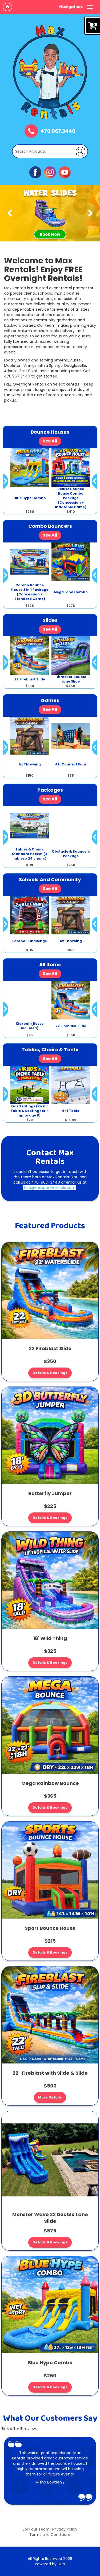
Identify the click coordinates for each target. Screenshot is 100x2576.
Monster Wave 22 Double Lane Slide (50, 2218)
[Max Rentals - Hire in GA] (50, 72)
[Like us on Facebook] (35, 172)
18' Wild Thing (50, 1638)
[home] (7, 7)
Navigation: (71, 7)
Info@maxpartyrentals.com (50, 1188)
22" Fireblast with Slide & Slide (50, 2073)
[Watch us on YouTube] (65, 172)
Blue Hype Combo (50, 2363)
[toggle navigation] (90, 7)
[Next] (90, 213)
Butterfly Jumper (50, 1493)
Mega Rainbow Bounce (50, 1783)
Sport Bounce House (50, 1928)
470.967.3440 (58, 132)
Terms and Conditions (50, 2535)
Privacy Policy (65, 2529)
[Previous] (10, 213)
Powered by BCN (50, 2564)
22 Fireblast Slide (50, 1348)
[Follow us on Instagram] (50, 172)
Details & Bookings (50, 1373)
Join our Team (36, 2529)
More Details (50, 2097)
